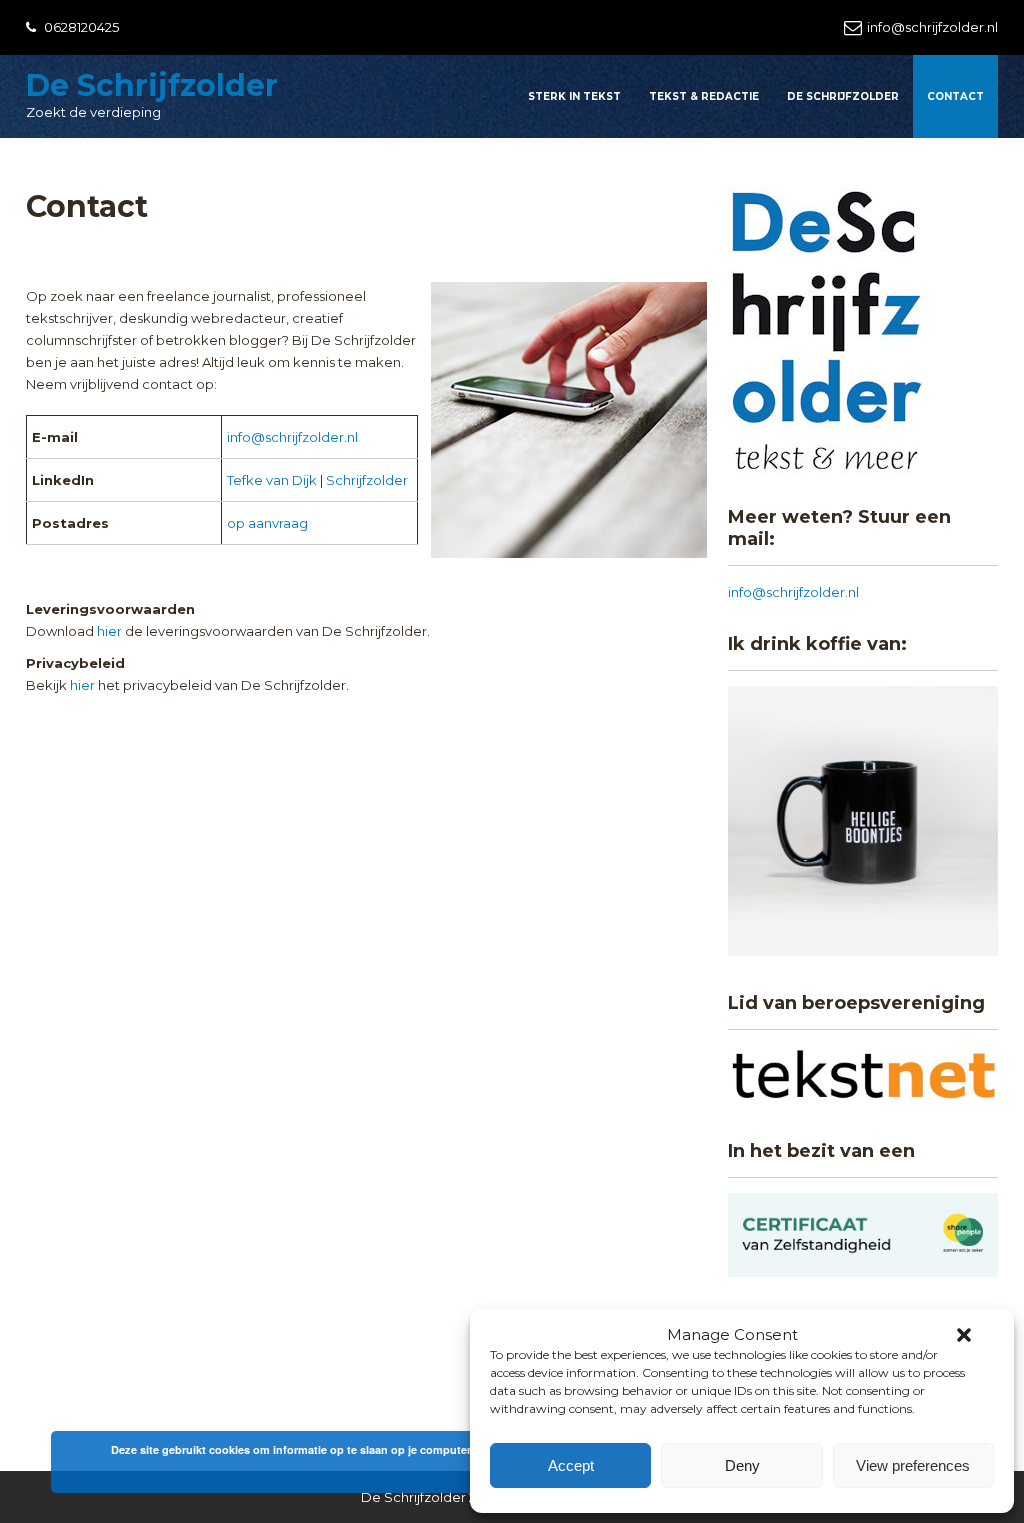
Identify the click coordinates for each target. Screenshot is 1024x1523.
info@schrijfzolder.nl (932, 27)
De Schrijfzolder (152, 85)
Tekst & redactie (704, 96)
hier (109, 631)
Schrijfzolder (367, 480)
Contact (955, 96)
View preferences (913, 1465)
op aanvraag (267, 523)
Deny (742, 1465)
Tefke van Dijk (272, 480)
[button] (964, 1335)
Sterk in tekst (574, 96)
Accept (571, 1465)
